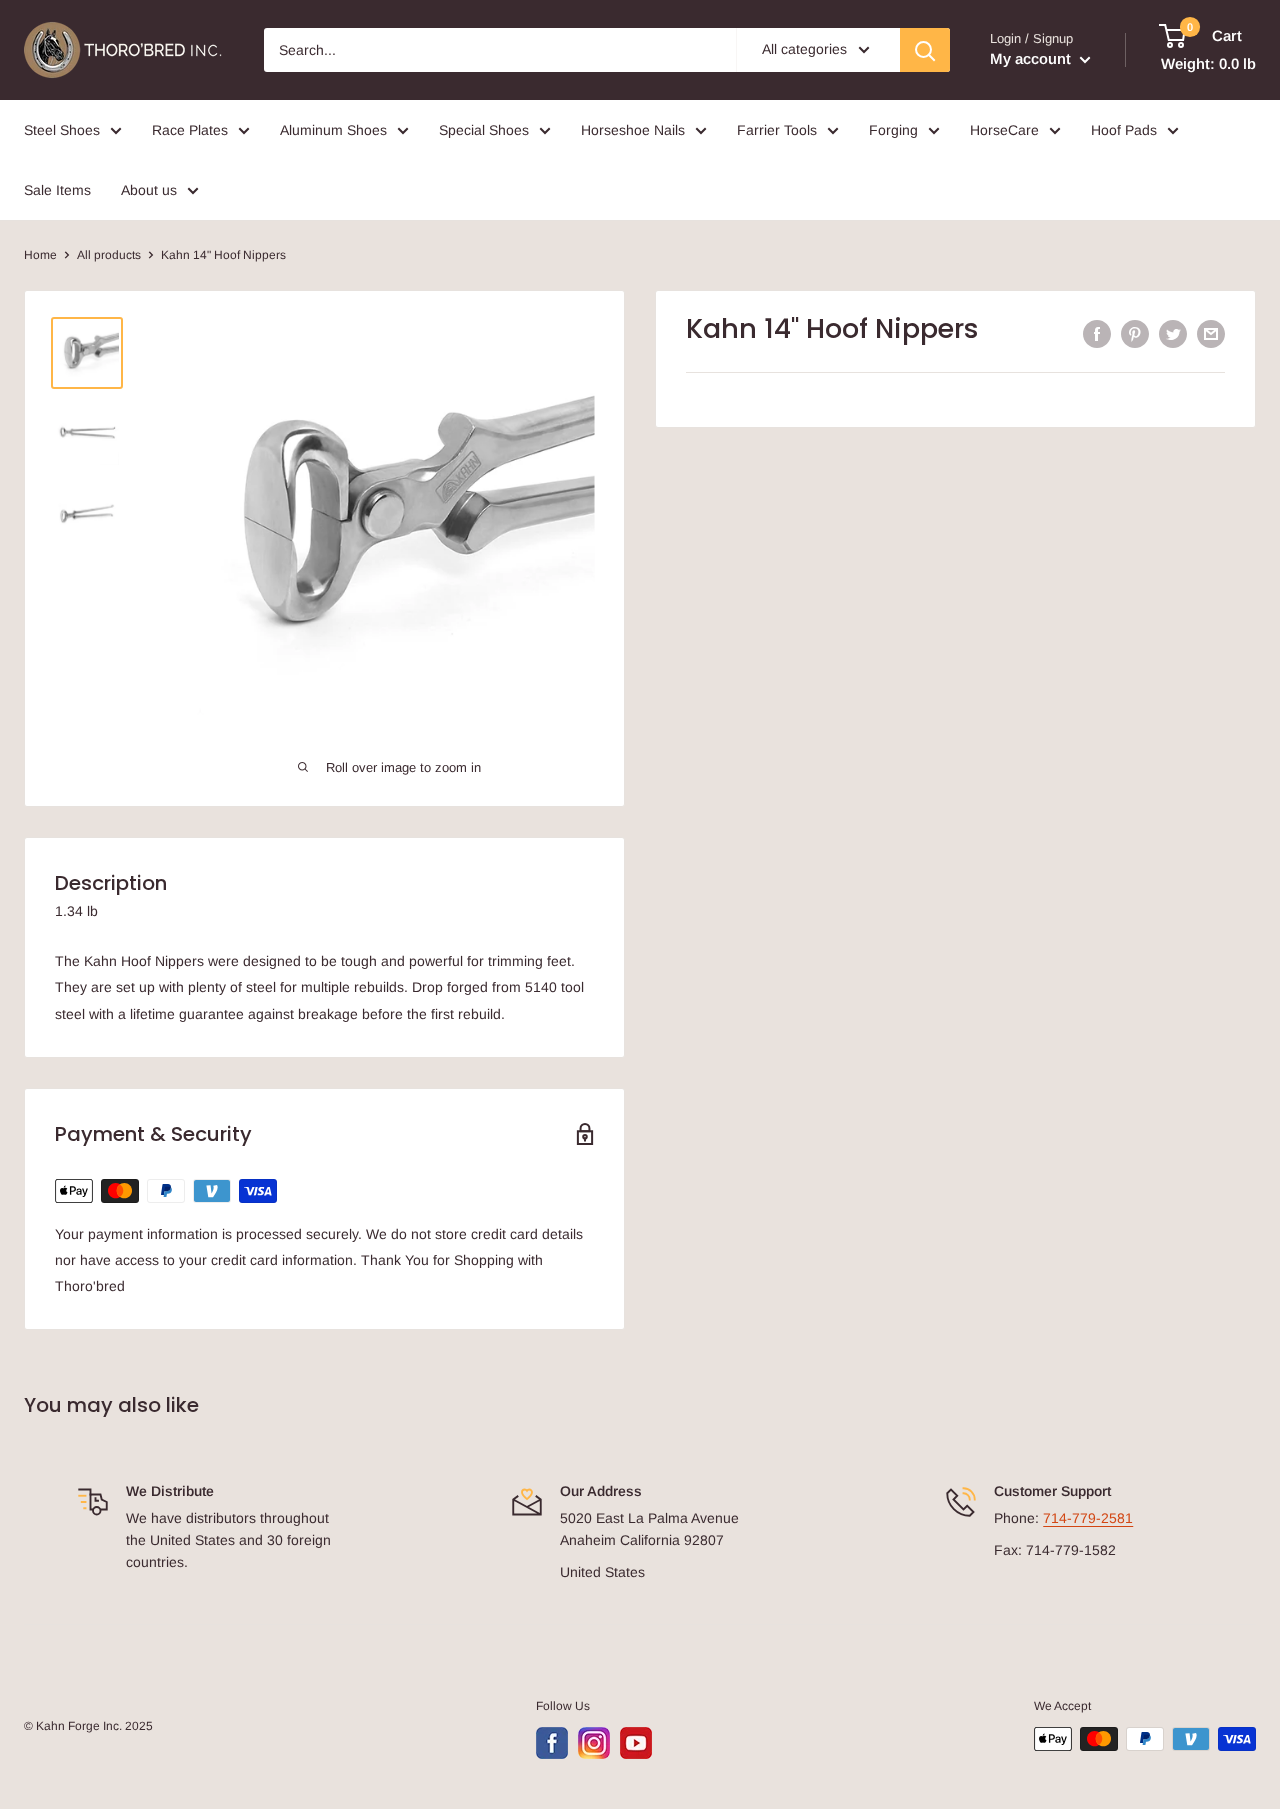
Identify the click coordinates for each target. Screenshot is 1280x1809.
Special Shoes (484, 130)
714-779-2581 (1088, 1518)
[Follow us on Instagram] (594, 1743)
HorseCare (1004, 130)
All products (109, 255)
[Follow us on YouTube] (636, 1743)
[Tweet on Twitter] (1173, 334)
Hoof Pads (1124, 130)
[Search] (925, 50)
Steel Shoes (62, 130)
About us (149, 190)
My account (1032, 58)
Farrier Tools (777, 130)
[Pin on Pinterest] (1135, 334)
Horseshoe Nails (633, 130)
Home (40, 255)
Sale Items (57, 190)
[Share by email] (1211, 334)
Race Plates (190, 130)
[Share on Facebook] (1097, 334)
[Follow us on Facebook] (552, 1743)
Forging (893, 130)
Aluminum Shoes (333, 130)
